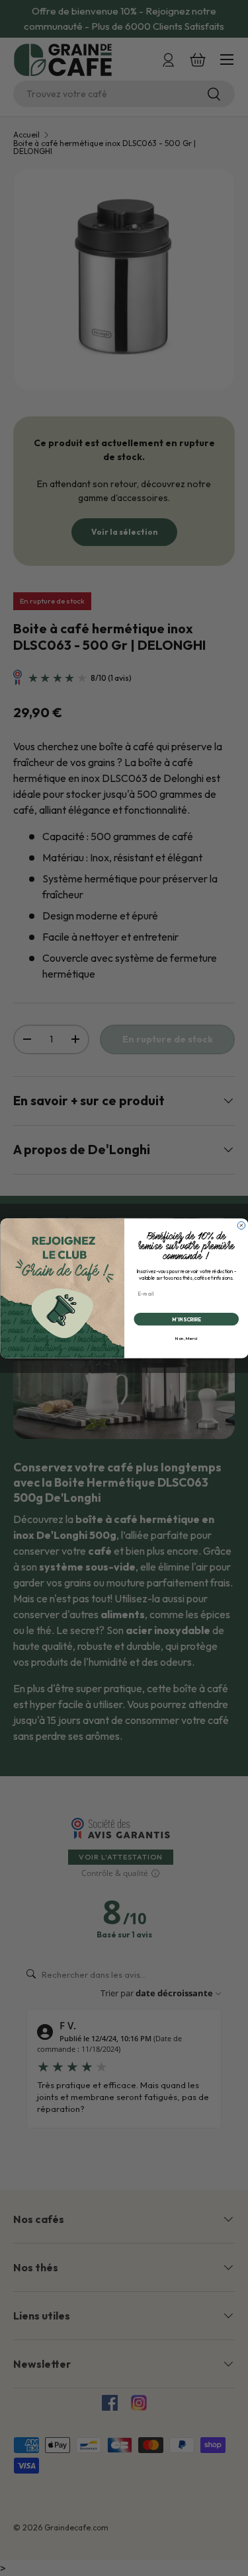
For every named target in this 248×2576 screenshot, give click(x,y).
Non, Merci (186, 1338)
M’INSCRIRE (186, 1319)
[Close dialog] (241, 1226)
